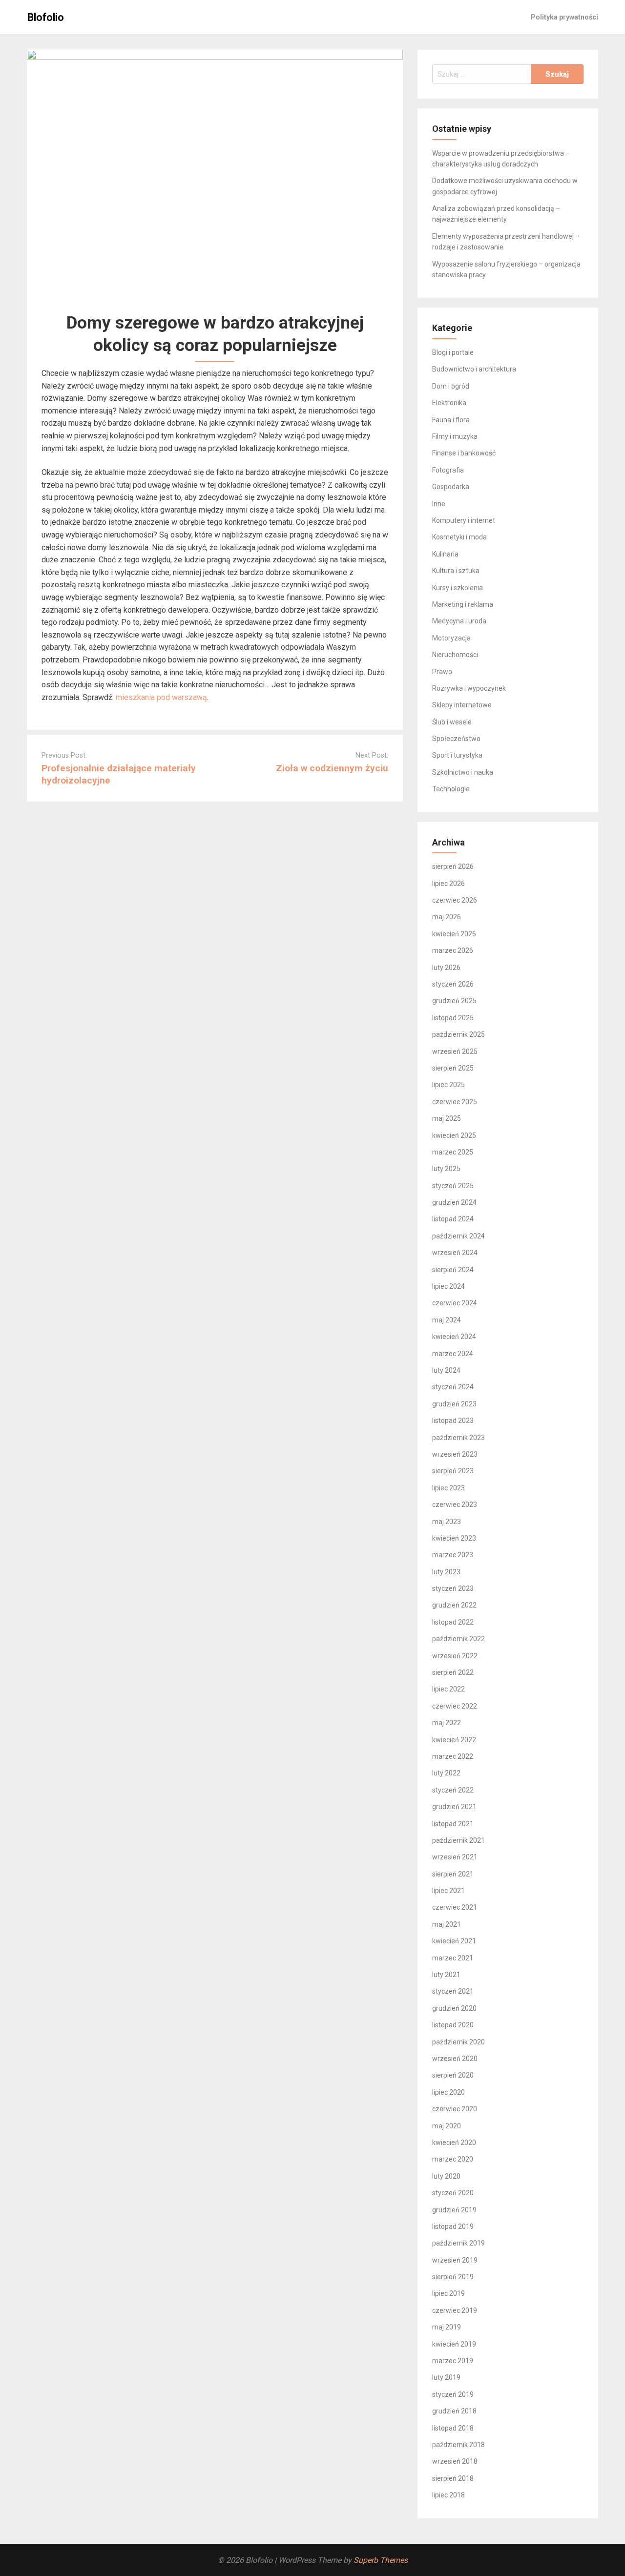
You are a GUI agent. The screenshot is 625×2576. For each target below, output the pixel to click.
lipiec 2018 (448, 2495)
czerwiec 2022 (455, 1706)
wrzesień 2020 (455, 2059)
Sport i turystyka (457, 755)
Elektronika (449, 403)
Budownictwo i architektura (474, 369)
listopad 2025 (453, 1018)
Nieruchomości (455, 655)
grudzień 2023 (454, 1404)
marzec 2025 (453, 1152)
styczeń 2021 (453, 1991)
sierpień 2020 (453, 2075)
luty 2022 (446, 1773)
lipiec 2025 (448, 1085)
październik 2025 (458, 1034)
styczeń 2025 (453, 1186)
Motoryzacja (451, 638)
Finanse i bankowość (464, 453)
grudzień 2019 (454, 2210)
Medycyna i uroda (459, 621)
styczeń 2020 (453, 2193)
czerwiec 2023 (455, 1504)
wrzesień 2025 (455, 1051)
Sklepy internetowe (462, 705)
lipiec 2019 (448, 2293)
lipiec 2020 (448, 2092)
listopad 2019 (453, 2226)
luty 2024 (446, 1370)
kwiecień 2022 (454, 1740)
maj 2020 (447, 2126)
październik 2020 (458, 2042)
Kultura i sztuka (456, 571)
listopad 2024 (453, 1219)
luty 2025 (446, 1169)
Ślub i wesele (452, 722)
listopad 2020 (453, 2025)
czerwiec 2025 (455, 1102)
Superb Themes (381, 2560)
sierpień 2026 (453, 866)
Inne (439, 504)
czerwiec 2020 (455, 2109)
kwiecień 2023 (454, 1538)
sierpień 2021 (453, 1874)
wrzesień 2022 (455, 1656)
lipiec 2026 (448, 884)
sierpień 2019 (453, 2277)
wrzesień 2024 (455, 1253)
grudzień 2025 (454, 1001)
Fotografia (448, 470)
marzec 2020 (453, 2159)
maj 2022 (447, 1723)
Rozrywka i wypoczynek (469, 688)
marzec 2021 (453, 1958)
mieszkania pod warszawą (161, 697)
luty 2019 (446, 2377)
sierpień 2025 (453, 1068)
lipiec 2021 (448, 1891)
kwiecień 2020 (454, 2143)
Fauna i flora (451, 420)
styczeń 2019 (453, 2394)
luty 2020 (446, 2176)
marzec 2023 (453, 1555)
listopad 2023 (453, 1421)
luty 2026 (446, 968)
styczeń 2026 (453, 984)
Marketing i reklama (463, 604)
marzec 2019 (453, 2361)
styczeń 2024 (453, 1387)
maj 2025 (447, 1118)
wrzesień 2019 (455, 2260)
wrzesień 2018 (455, 2461)
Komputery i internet (464, 520)
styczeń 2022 (453, 1790)
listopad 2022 (453, 1622)
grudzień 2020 (454, 2008)
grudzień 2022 (454, 1605)
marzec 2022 (453, 1756)
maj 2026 (447, 917)
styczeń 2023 (453, 1588)
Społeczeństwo (456, 739)
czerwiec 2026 (455, 900)
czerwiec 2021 (455, 1907)
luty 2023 (446, 1572)
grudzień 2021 (454, 1807)
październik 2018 (458, 2445)
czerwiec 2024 (455, 1303)
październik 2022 (458, 1639)
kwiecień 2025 (454, 1135)
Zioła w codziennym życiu (332, 768)
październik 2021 (458, 1840)
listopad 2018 (453, 2428)
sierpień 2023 (453, 1471)
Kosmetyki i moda (459, 537)
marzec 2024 (453, 1354)
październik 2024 (458, 1236)
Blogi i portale (453, 352)
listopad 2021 (453, 1824)
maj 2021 (447, 1924)
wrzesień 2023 (455, 1454)
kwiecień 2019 (454, 2344)
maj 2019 (447, 2327)
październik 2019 (458, 2243)
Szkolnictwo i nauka (463, 772)
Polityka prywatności (564, 17)
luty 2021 (446, 1975)
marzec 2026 (453, 950)
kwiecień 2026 (454, 934)
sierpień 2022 (453, 1672)
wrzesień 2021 (455, 1857)
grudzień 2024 (454, 1202)
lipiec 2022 (448, 1689)
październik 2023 (458, 1438)
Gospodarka (451, 487)
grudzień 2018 (454, 2411)
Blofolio (46, 17)
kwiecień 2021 (454, 1941)
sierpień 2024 (453, 1270)
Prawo (442, 672)
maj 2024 (447, 1320)
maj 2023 (447, 1522)
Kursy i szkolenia (458, 588)
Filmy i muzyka (455, 436)
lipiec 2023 (448, 1488)
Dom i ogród (451, 386)
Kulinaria (445, 554)
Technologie (451, 789)
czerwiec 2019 (455, 2310)
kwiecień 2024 (454, 1337)
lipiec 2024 (448, 1286)
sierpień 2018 (453, 2478)
